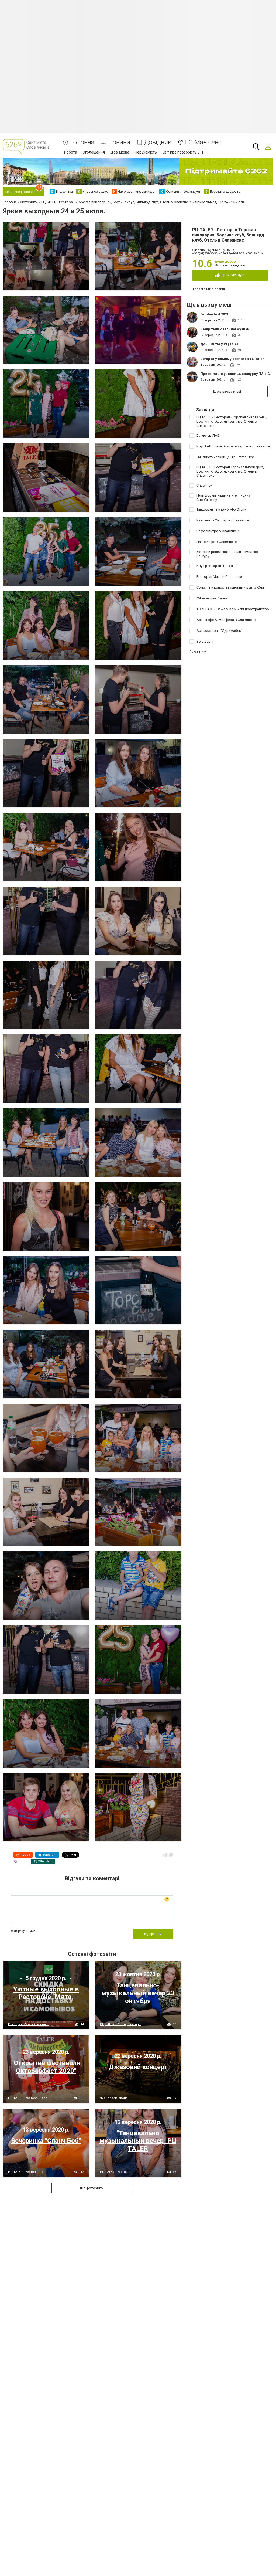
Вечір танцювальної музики (225, 329)
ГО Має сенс (203, 142)
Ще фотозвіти (92, 2188)
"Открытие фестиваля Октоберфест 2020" (46, 2067)
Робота (71, 152)
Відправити (153, 1934)
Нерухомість (146, 152)
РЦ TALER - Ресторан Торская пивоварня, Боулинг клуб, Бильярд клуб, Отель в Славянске (228, 235)
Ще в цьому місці (227, 391)
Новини (119, 142)
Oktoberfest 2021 (214, 314)
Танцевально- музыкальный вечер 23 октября (138, 1993)
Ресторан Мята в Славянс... (29, 2024)
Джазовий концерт (138, 2067)
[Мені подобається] (165, 1855)
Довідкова (120, 152)
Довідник (158, 142)
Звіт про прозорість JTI (183, 152)
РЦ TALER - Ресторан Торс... (29, 2098)
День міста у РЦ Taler (219, 344)
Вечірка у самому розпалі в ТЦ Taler (232, 359)
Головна (82, 142)
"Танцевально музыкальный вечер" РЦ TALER (138, 2141)
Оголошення (94, 152)
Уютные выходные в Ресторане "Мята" (46, 1993)
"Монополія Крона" (114, 2098)
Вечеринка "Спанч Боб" (46, 2141)
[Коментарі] (171, 1855)
